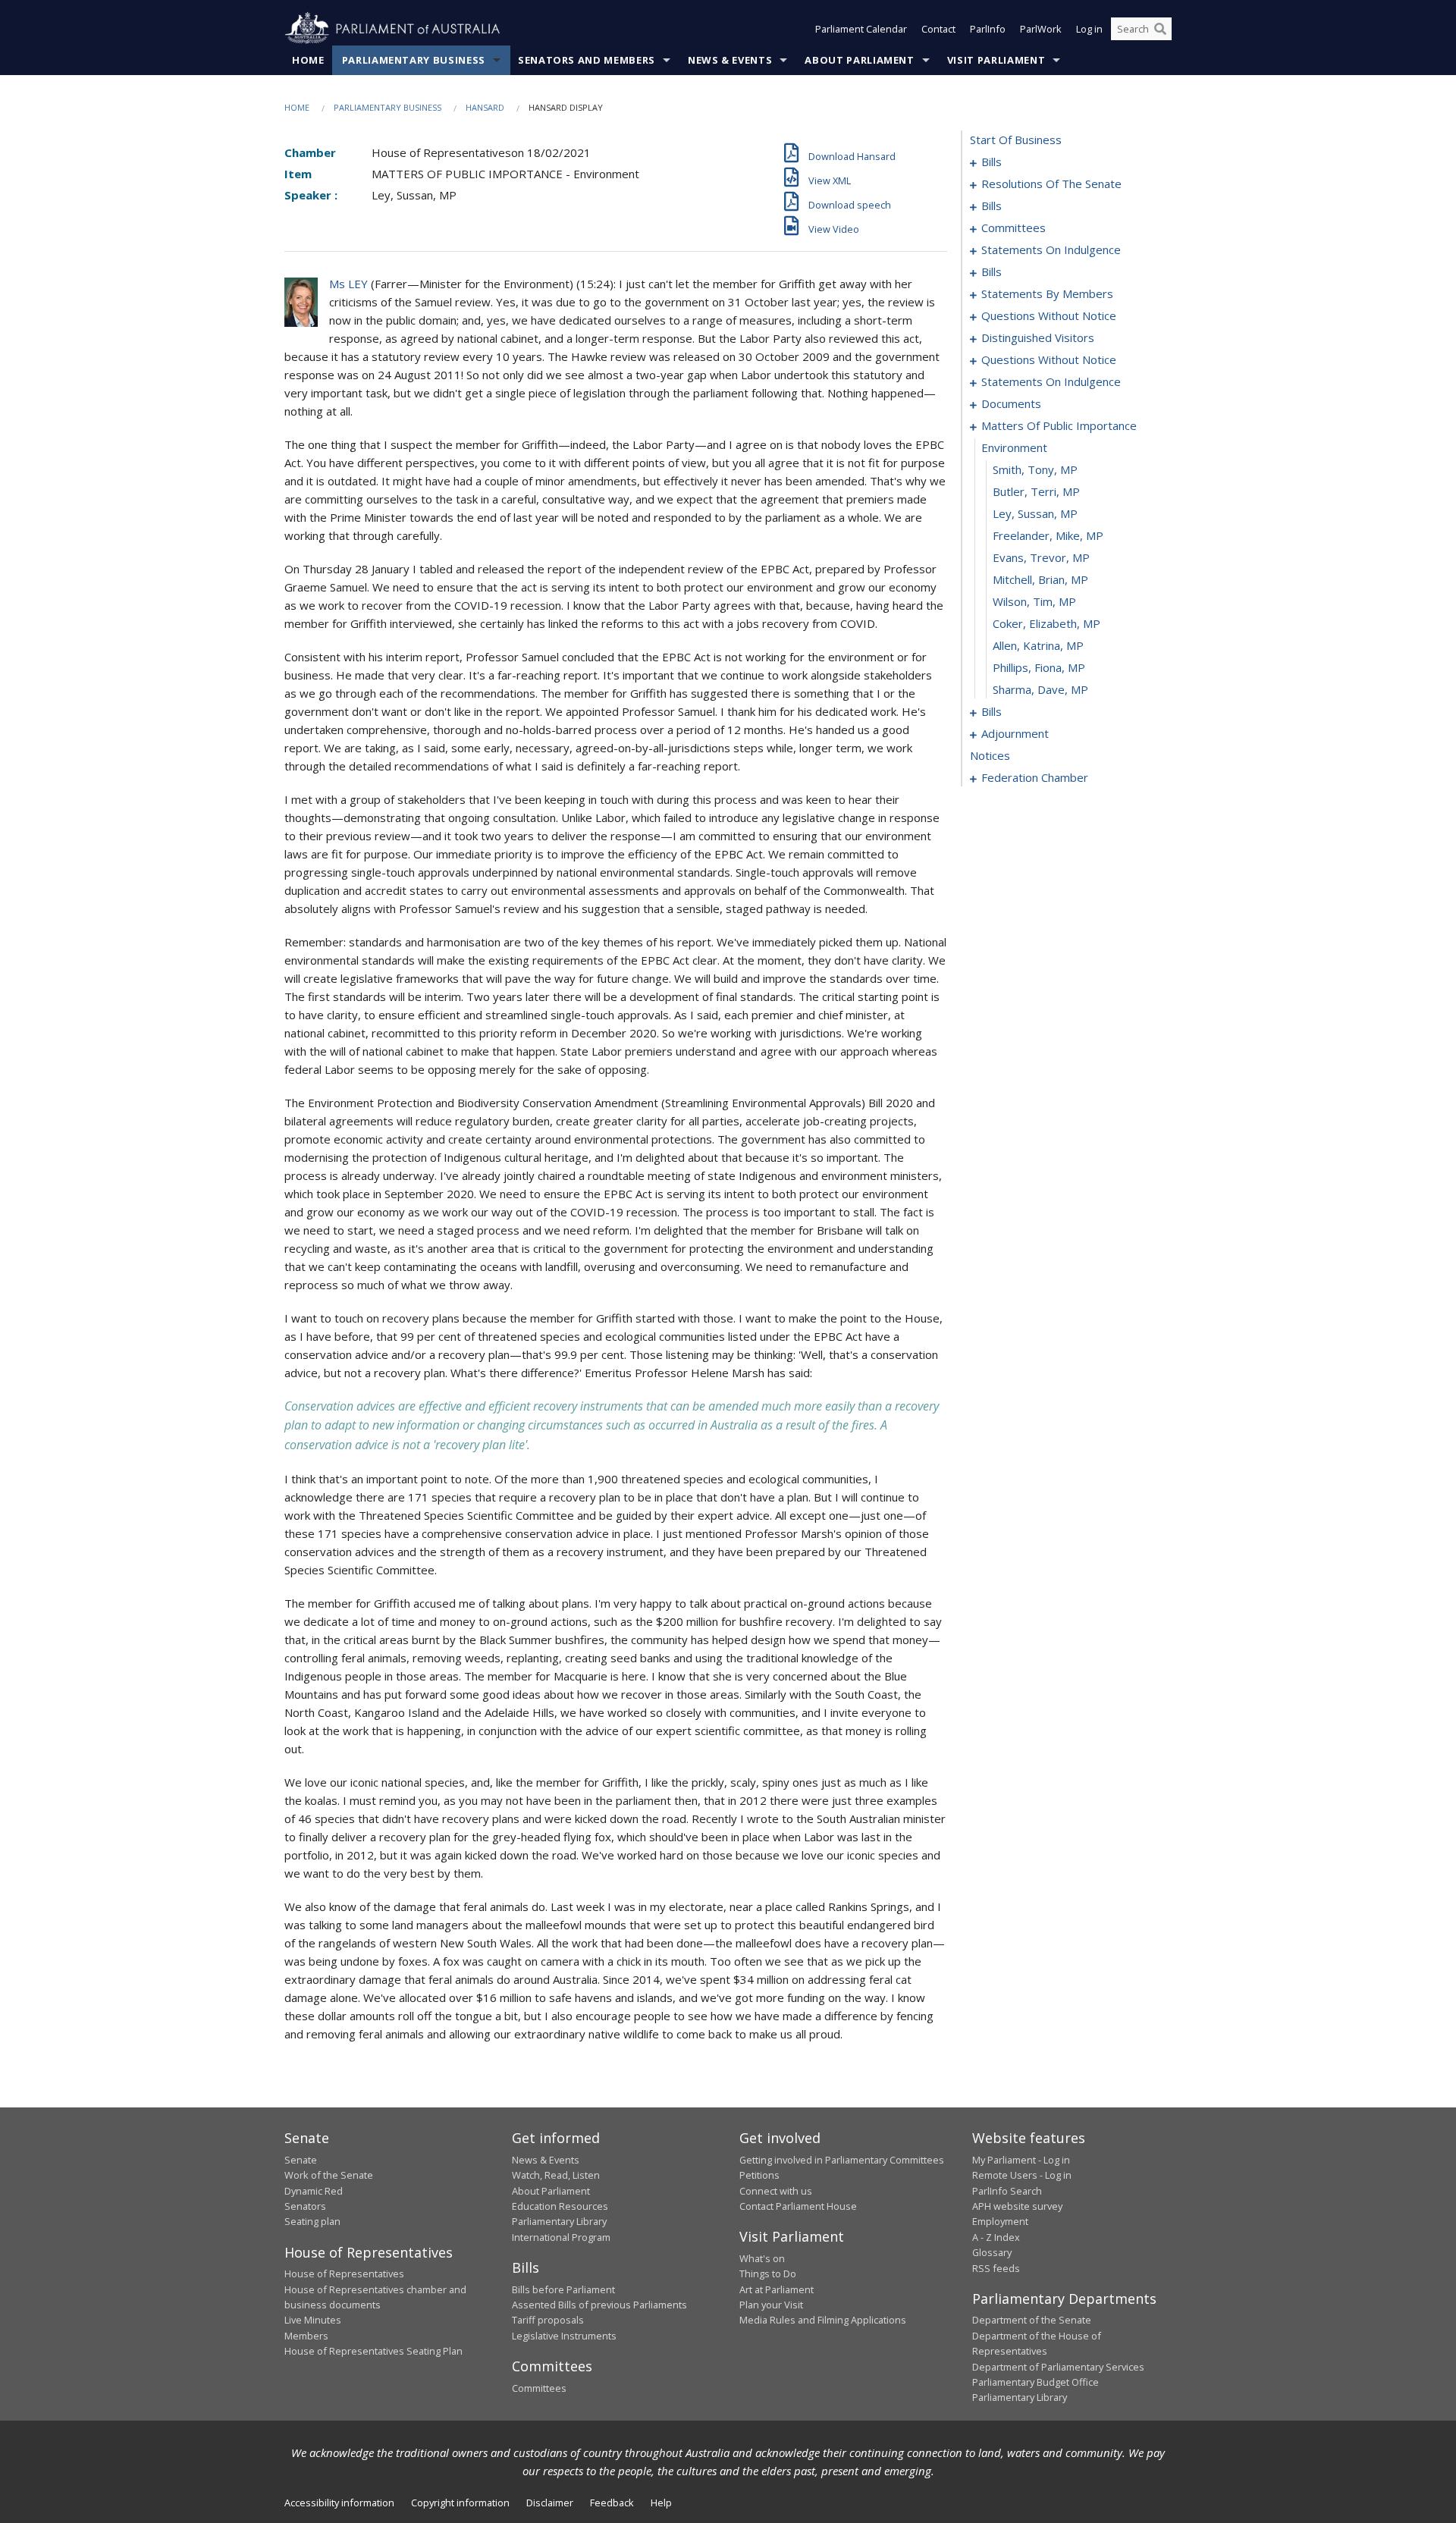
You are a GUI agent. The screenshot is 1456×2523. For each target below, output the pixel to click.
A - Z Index (996, 2237)
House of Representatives (344, 2274)
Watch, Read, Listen (556, 2175)
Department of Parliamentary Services (1058, 2367)
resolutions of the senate (1051, 184)
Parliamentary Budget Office (1036, 2382)
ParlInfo (988, 29)
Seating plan (312, 2221)
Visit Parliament (996, 60)
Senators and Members (587, 60)
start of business (1016, 140)
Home (308, 60)
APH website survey (1017, 2206)
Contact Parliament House (798, 2206)
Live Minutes (313, 2320)
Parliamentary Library (559, 2221)
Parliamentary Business (414, 60)
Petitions (759, 2175)
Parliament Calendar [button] (861, 29)
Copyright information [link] (460, 2503)
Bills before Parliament (563, 2289)
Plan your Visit (771, 2305)
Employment (1000, 2221)
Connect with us (776, 2191)
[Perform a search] (1160, 29)
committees (1014, 228)
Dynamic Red (314, 2191)
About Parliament (859, 60)
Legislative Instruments (564, 2336)
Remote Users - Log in (1022, 2175)
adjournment (1015, 733)
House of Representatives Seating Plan (373, 2351)
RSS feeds (996, 2268)
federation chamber (1035, 777)
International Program (561, 2237)
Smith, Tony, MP (1035, 469)
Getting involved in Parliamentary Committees (842, 2160)
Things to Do (768, 2274)
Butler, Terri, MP (1036, 491)
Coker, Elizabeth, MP (1046, 623)
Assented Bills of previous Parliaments (599, 2305)
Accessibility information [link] (339, 2503)
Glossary (992, 2252)
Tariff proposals (548, 2320)
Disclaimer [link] (550, 2503)
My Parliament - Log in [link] (1021, 2160)
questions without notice (1049, 315)
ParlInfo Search (1007, 2191)
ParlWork (1041, 29)
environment (1014, 447)
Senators (305, 2206)
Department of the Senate (1032, 2320)
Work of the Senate (329, 2175)
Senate (301, 2160)
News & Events (730, 60)
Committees (539, 2388)
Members (306, 2336)
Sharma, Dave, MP (1040, 689)
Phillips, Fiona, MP (1039, 667)
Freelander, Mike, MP (1048, 535)
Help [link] (661, 2503)
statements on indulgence (1051, 249)
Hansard (485, 107)
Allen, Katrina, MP (1038, 645)
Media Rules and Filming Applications (823, 2320)
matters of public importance (1059, 425)
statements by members (1047, 293)
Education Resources (560, 2206)
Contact (938, 29)
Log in (1089, 29)
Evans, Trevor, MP (1041, 557)
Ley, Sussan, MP (1035, 513)
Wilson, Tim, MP (1034, 601)
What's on (762, 2258)
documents (1011, 403)
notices (990, 755)
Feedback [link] (612, 2503)
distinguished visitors (1038, 337)
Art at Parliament (777, 2289)
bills (992, 162)
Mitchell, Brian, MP (1040, 579)
